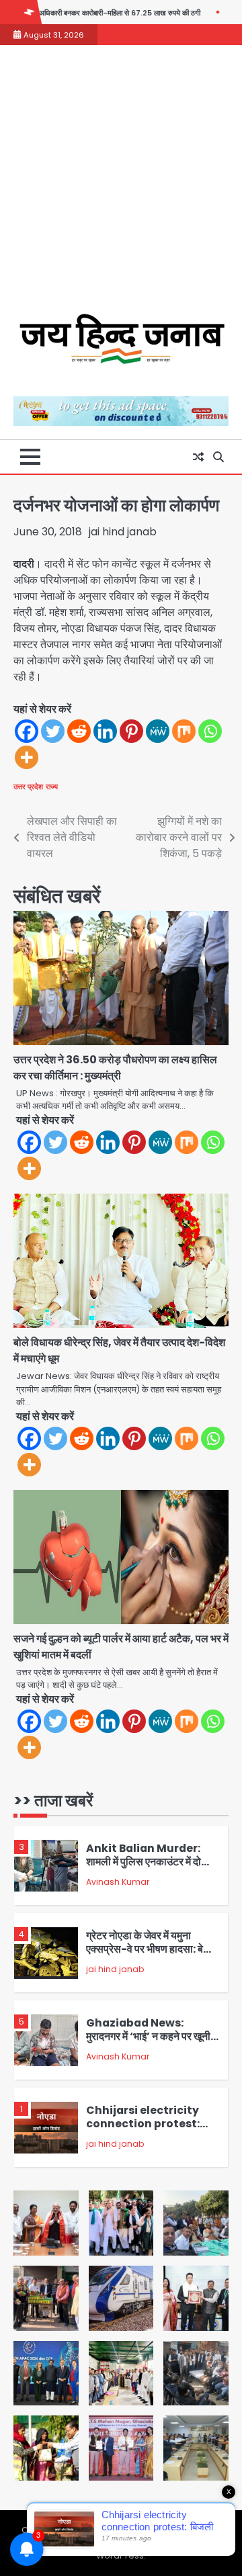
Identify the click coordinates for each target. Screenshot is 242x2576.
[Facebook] (27, 731)
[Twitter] (53, 731)
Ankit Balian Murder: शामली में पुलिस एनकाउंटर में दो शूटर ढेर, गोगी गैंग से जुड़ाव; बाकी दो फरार (152, 1869)
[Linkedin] (105, 731)
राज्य (52, 787)
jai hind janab (123, 532)
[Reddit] (79, 731)
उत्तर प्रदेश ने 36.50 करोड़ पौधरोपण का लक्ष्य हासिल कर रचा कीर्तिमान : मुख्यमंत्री (115, 1068)
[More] (27, 757)
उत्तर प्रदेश (28, 787)
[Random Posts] (198, 457)
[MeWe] (158, 731)
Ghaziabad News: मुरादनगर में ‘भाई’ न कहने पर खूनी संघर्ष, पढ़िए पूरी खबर (148, 2037)
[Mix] (184, 731)
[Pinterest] (131, 731)
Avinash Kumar (118, 1882)
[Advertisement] (121, 186)
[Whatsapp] (210, 731)
